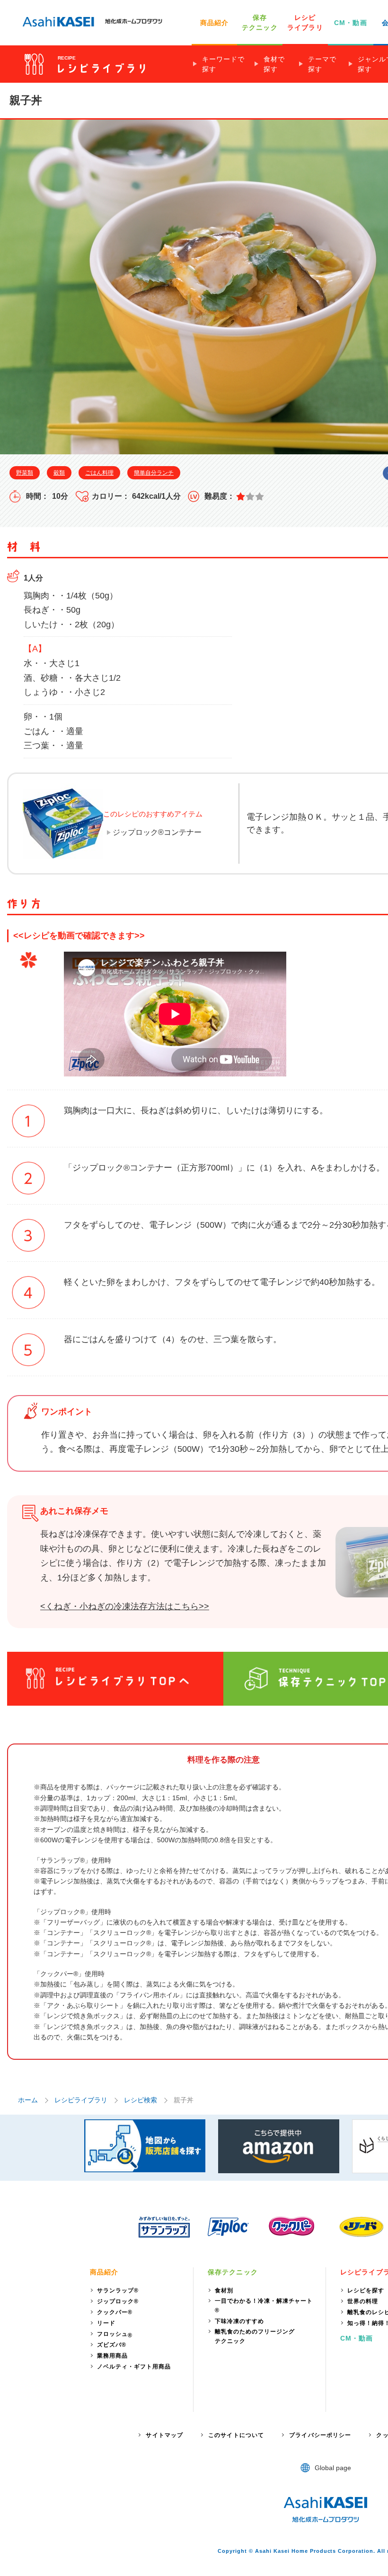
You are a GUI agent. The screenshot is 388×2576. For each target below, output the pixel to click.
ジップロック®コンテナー (157, 832)
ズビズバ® (112, 2345)
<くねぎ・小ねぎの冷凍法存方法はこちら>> (125, 1606)
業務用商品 (112, 2356)
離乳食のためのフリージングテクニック (255, 2336)
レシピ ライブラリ (305, 22)
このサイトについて (236, 2435)
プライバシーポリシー (320, 2435)
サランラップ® (118, 2290)
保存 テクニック (260, 22)
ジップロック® (118, 2301)
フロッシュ (115, 2335)
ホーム (28, 2100)
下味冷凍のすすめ (239, 2321)
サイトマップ (164, 2435)
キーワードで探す (223, 64)
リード (106, 2323)
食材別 (224, 2290)
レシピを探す (366, 2290)
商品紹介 (214, 23)
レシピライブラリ (81, 2100)
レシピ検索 (141, 2100)
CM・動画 (351, 23)
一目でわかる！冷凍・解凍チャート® (264, 2306)
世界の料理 (363, 2301)
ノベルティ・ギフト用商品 (134, 2367)
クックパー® (115, 2312)
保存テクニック (233, 2272)
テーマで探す (322, 64)
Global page (333, 2468)
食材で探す (274, 64)
